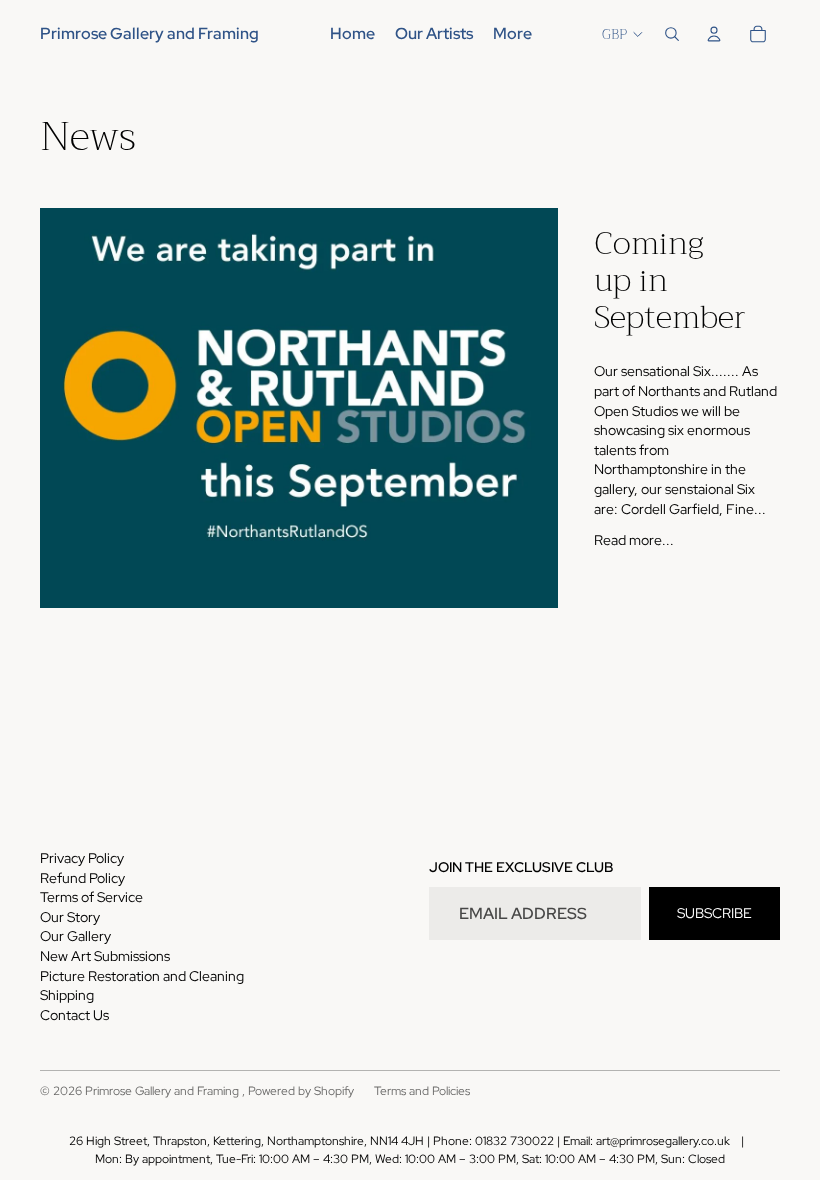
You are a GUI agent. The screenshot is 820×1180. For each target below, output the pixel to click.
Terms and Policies (422, 1091)
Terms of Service (91, 897)
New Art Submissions (105, 956)
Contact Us (74, 1015)
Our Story (70, 917)
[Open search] (672, 34)
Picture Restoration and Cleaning (142, 976)
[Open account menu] (714, 34)
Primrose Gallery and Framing (163, 1091)
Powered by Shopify (301, 1091)
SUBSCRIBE (714, 913)
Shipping (67, 995)
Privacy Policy (82, 858)
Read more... (634, 540)
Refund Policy (82, 878)
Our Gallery (75, 936)
